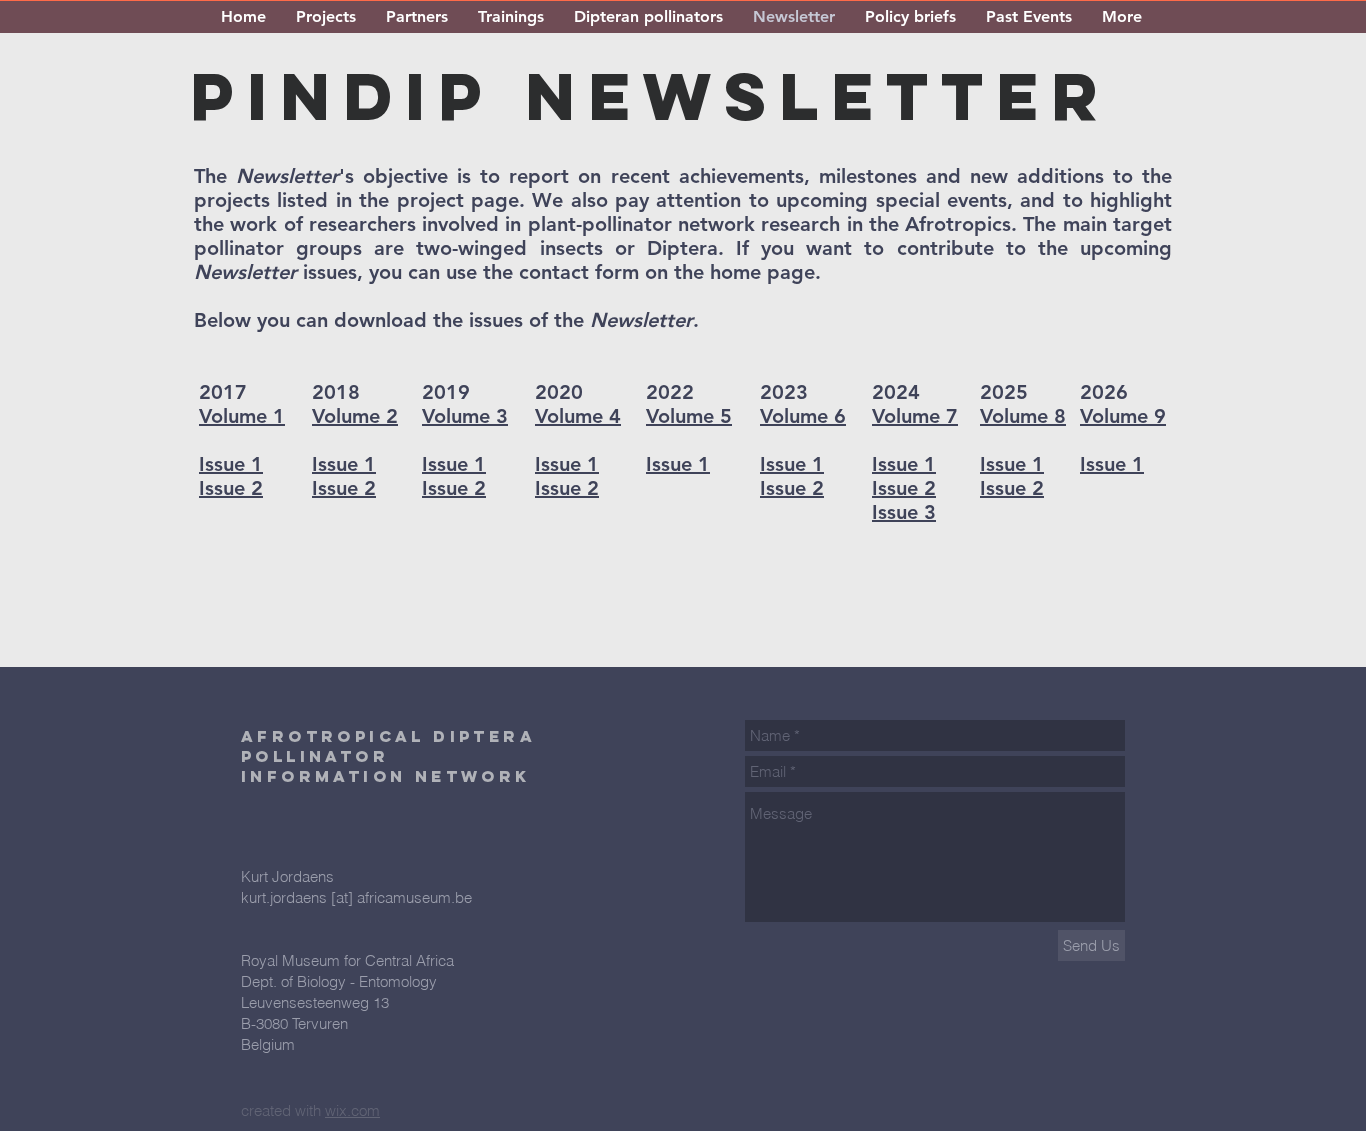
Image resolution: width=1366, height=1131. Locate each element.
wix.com (352, 1110)
